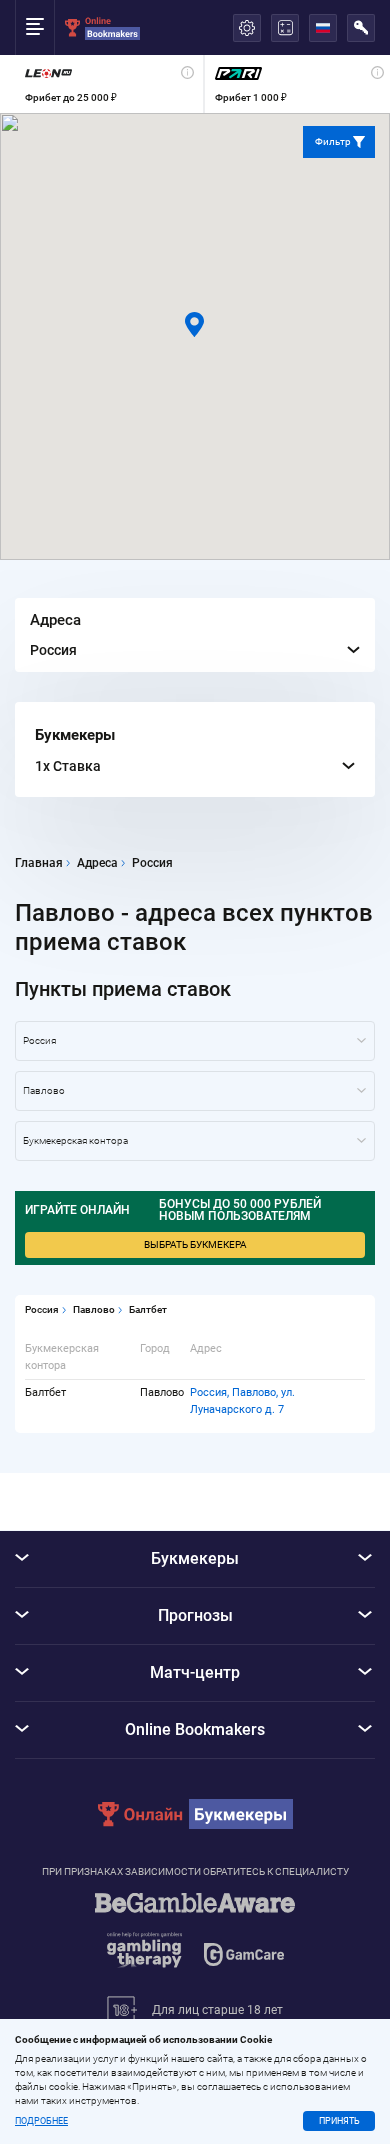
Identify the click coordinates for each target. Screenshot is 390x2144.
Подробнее (41, 2121)
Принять (339, 2121)
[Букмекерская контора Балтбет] (195, 1141)
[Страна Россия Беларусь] (195, 1041)
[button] (194, 324)
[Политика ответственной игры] (195, 1940)
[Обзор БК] (109, 84)
